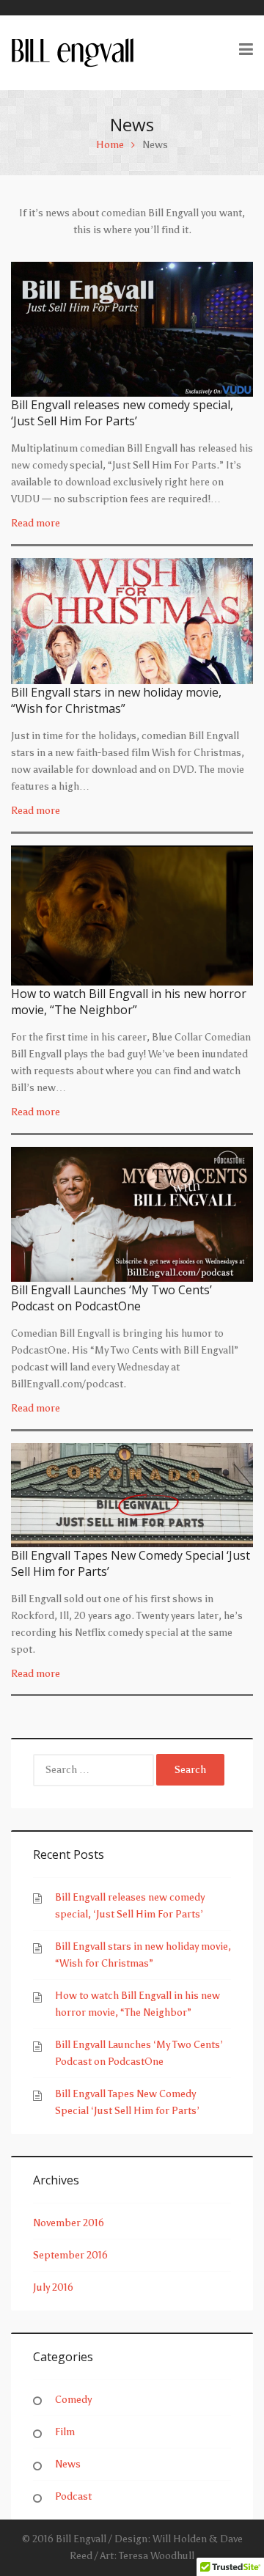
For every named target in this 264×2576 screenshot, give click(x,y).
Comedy (73, 2400)
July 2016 (53, 2287)
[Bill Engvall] (73, 52)
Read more (36, 523)
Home (110, 145)
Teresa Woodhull (157, 2556)
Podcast (73, 2496)
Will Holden (180, 2539)
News (68, 2464)
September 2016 (70, 2255)
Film (65, 2432)
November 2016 (69, 2223)
